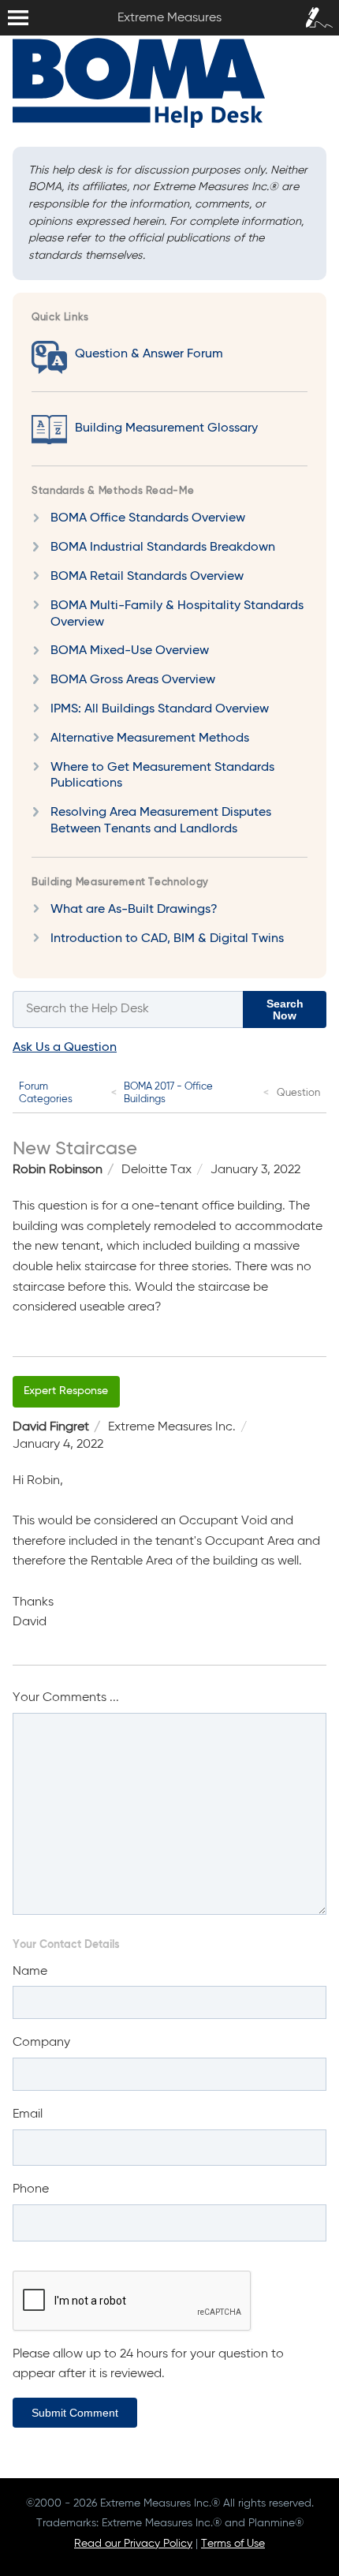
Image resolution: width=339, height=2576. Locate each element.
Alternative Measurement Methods (150, 738)
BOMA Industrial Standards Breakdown (163, 548)
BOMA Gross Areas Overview (133, 680)
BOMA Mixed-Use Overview (130, 651)
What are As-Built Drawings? (134, 910)
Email (28, 2114)
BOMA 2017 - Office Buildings (168, 1093)
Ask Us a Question (65, 1048)
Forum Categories (46, 1093)
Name (30, 1972)
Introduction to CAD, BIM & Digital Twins (167, 939)
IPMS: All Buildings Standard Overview (160, 709)
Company (41, 2043)
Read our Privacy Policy (133, 2544)
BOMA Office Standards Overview (148, 518)
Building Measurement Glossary (166, 428)
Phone (31, 2189)
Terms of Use (233, 2544)
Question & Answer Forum (149, 354)
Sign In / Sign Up (315, 15)
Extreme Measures (4, 0)
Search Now (285, 1009)
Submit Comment (75, 2413)
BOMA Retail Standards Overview (147, 577)
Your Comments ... (66, 1698)
